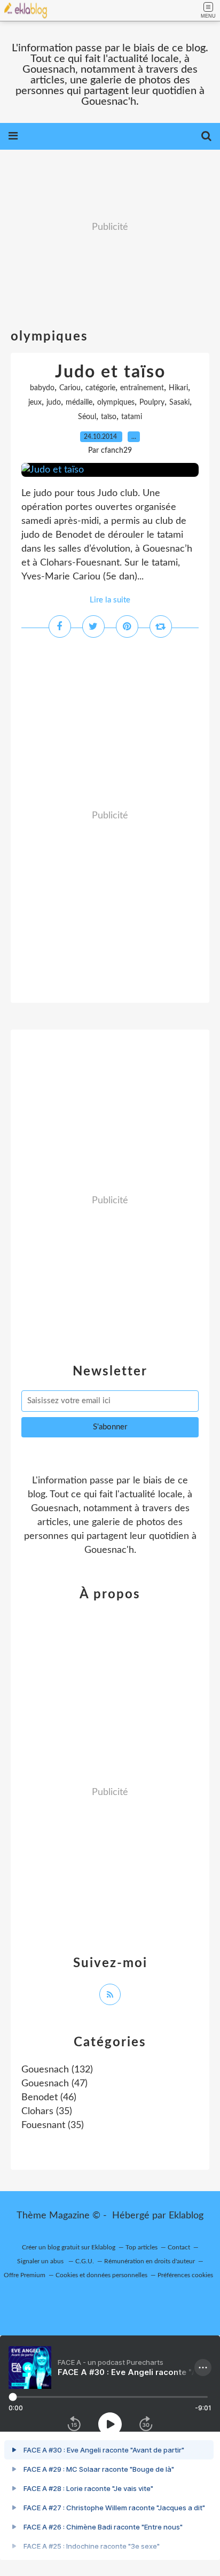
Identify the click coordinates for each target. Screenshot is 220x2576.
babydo (42, 388)
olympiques (116, 403)
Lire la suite (110, 600)
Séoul (87, 417)
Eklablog (186, 2216)
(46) (49, 2098)
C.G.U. (85, 2261)
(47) (54, 2084)
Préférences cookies (185, 2275)
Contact (179, 2247)
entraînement (142, 388)
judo (54, 403)
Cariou (70, 388)
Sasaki (179, 403)
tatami (132, 417)
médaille (79, 403)
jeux (35, 403)
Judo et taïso (110, 372)
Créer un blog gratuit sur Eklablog (69, 2247)
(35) (47, 2111)
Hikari (178, 388)
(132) (57, 2070)
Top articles (142, 2247)
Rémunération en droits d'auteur (150, 2261)
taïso (109, 417)
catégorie (100, 388)
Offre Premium (25, 2275)
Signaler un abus (41, 2261)
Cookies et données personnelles (101, 2275)
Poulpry (152, 403)
